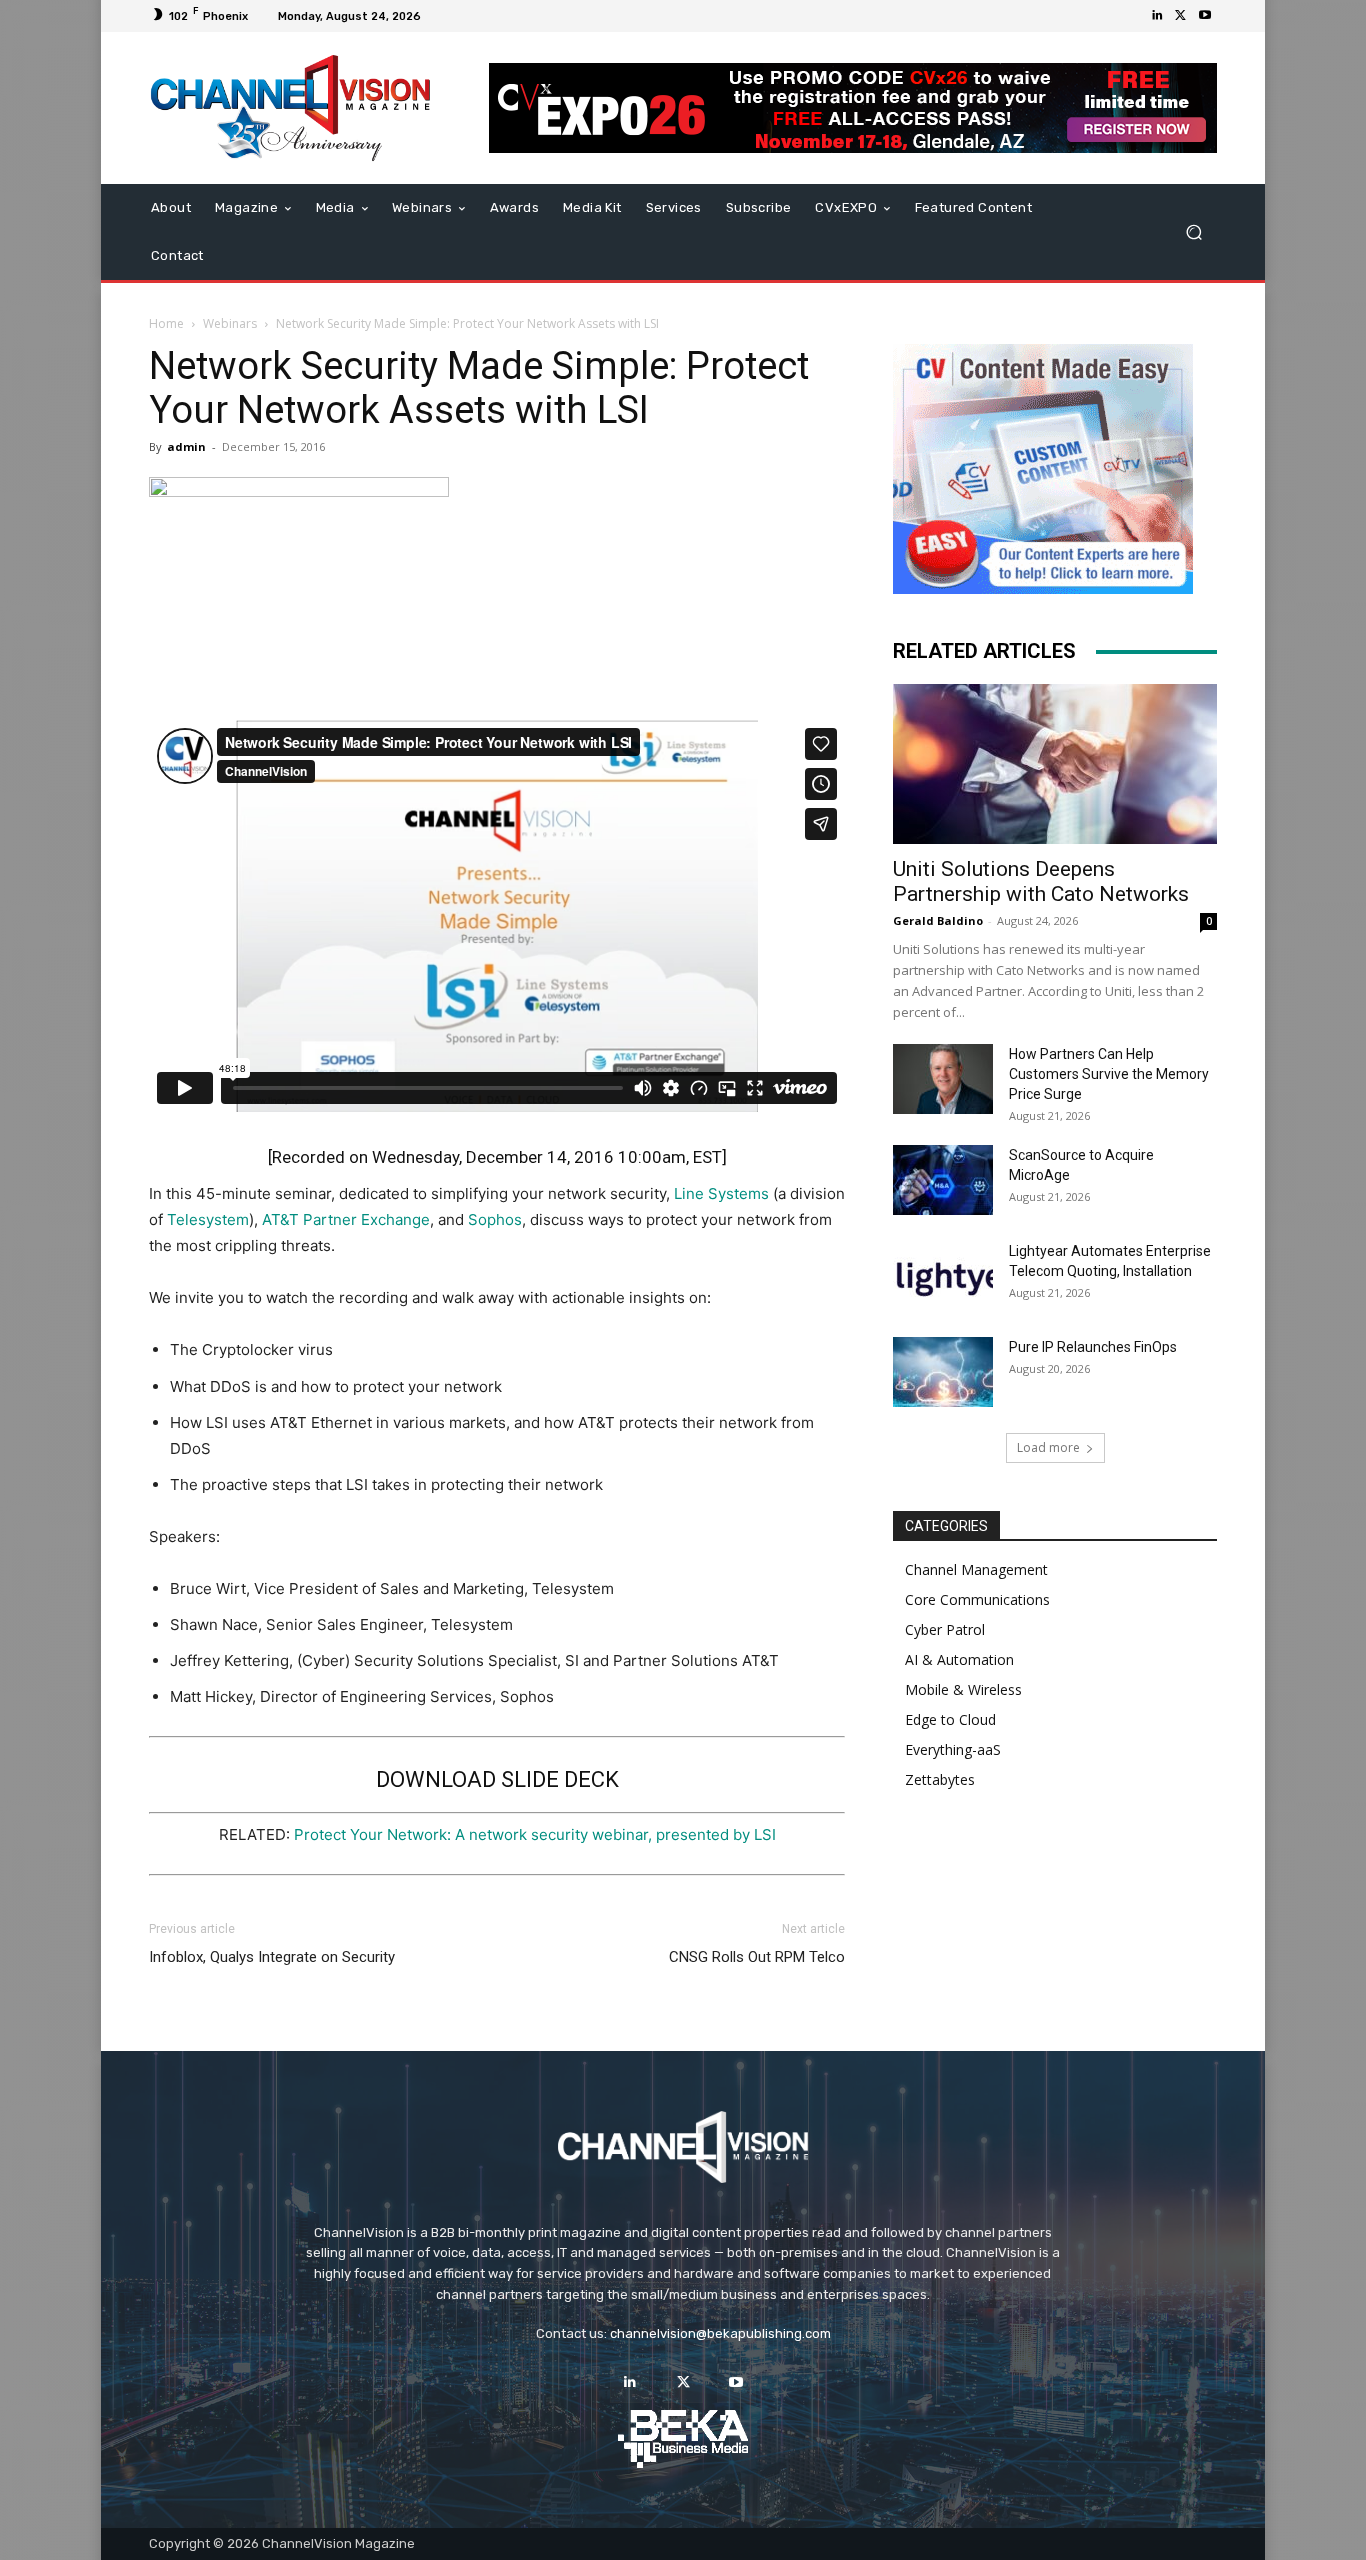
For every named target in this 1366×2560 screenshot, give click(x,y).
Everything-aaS (953, 1749)
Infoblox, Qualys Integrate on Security (272, 1957)
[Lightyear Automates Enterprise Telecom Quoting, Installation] (943, 1276)
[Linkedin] (1157, 16)
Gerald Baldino (938, 920)
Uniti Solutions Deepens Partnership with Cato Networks (1041, 881)
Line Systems (721, 1193)
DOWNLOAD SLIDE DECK (497, 1779)
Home (166, 323)
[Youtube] (1205, 16)
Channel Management (976, 1569)
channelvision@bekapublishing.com (720, 2333)
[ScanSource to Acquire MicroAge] (943, 1180)
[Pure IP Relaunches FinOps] (943, 1372)
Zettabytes (940, 1779)
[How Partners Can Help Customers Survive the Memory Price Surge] (943, 1079)
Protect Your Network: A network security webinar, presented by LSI (535, 1834)
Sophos (495, 1219)
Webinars (230, 323)
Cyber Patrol (945, 1629)
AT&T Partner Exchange (346, 1219)
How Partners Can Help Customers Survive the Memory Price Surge (1109, 1074)
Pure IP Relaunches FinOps (1093, 1347)
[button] (1193, 232)
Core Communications (977, 1599)
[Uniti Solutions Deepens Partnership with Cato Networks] (1055, 764)
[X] (1181, 16)
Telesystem (208, 1219)
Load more (1048, 1447)
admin (186, 446)
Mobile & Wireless (963, 1689)
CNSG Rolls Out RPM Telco (757, 1957)
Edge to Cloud (950, 1719)
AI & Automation (959, 1659)
